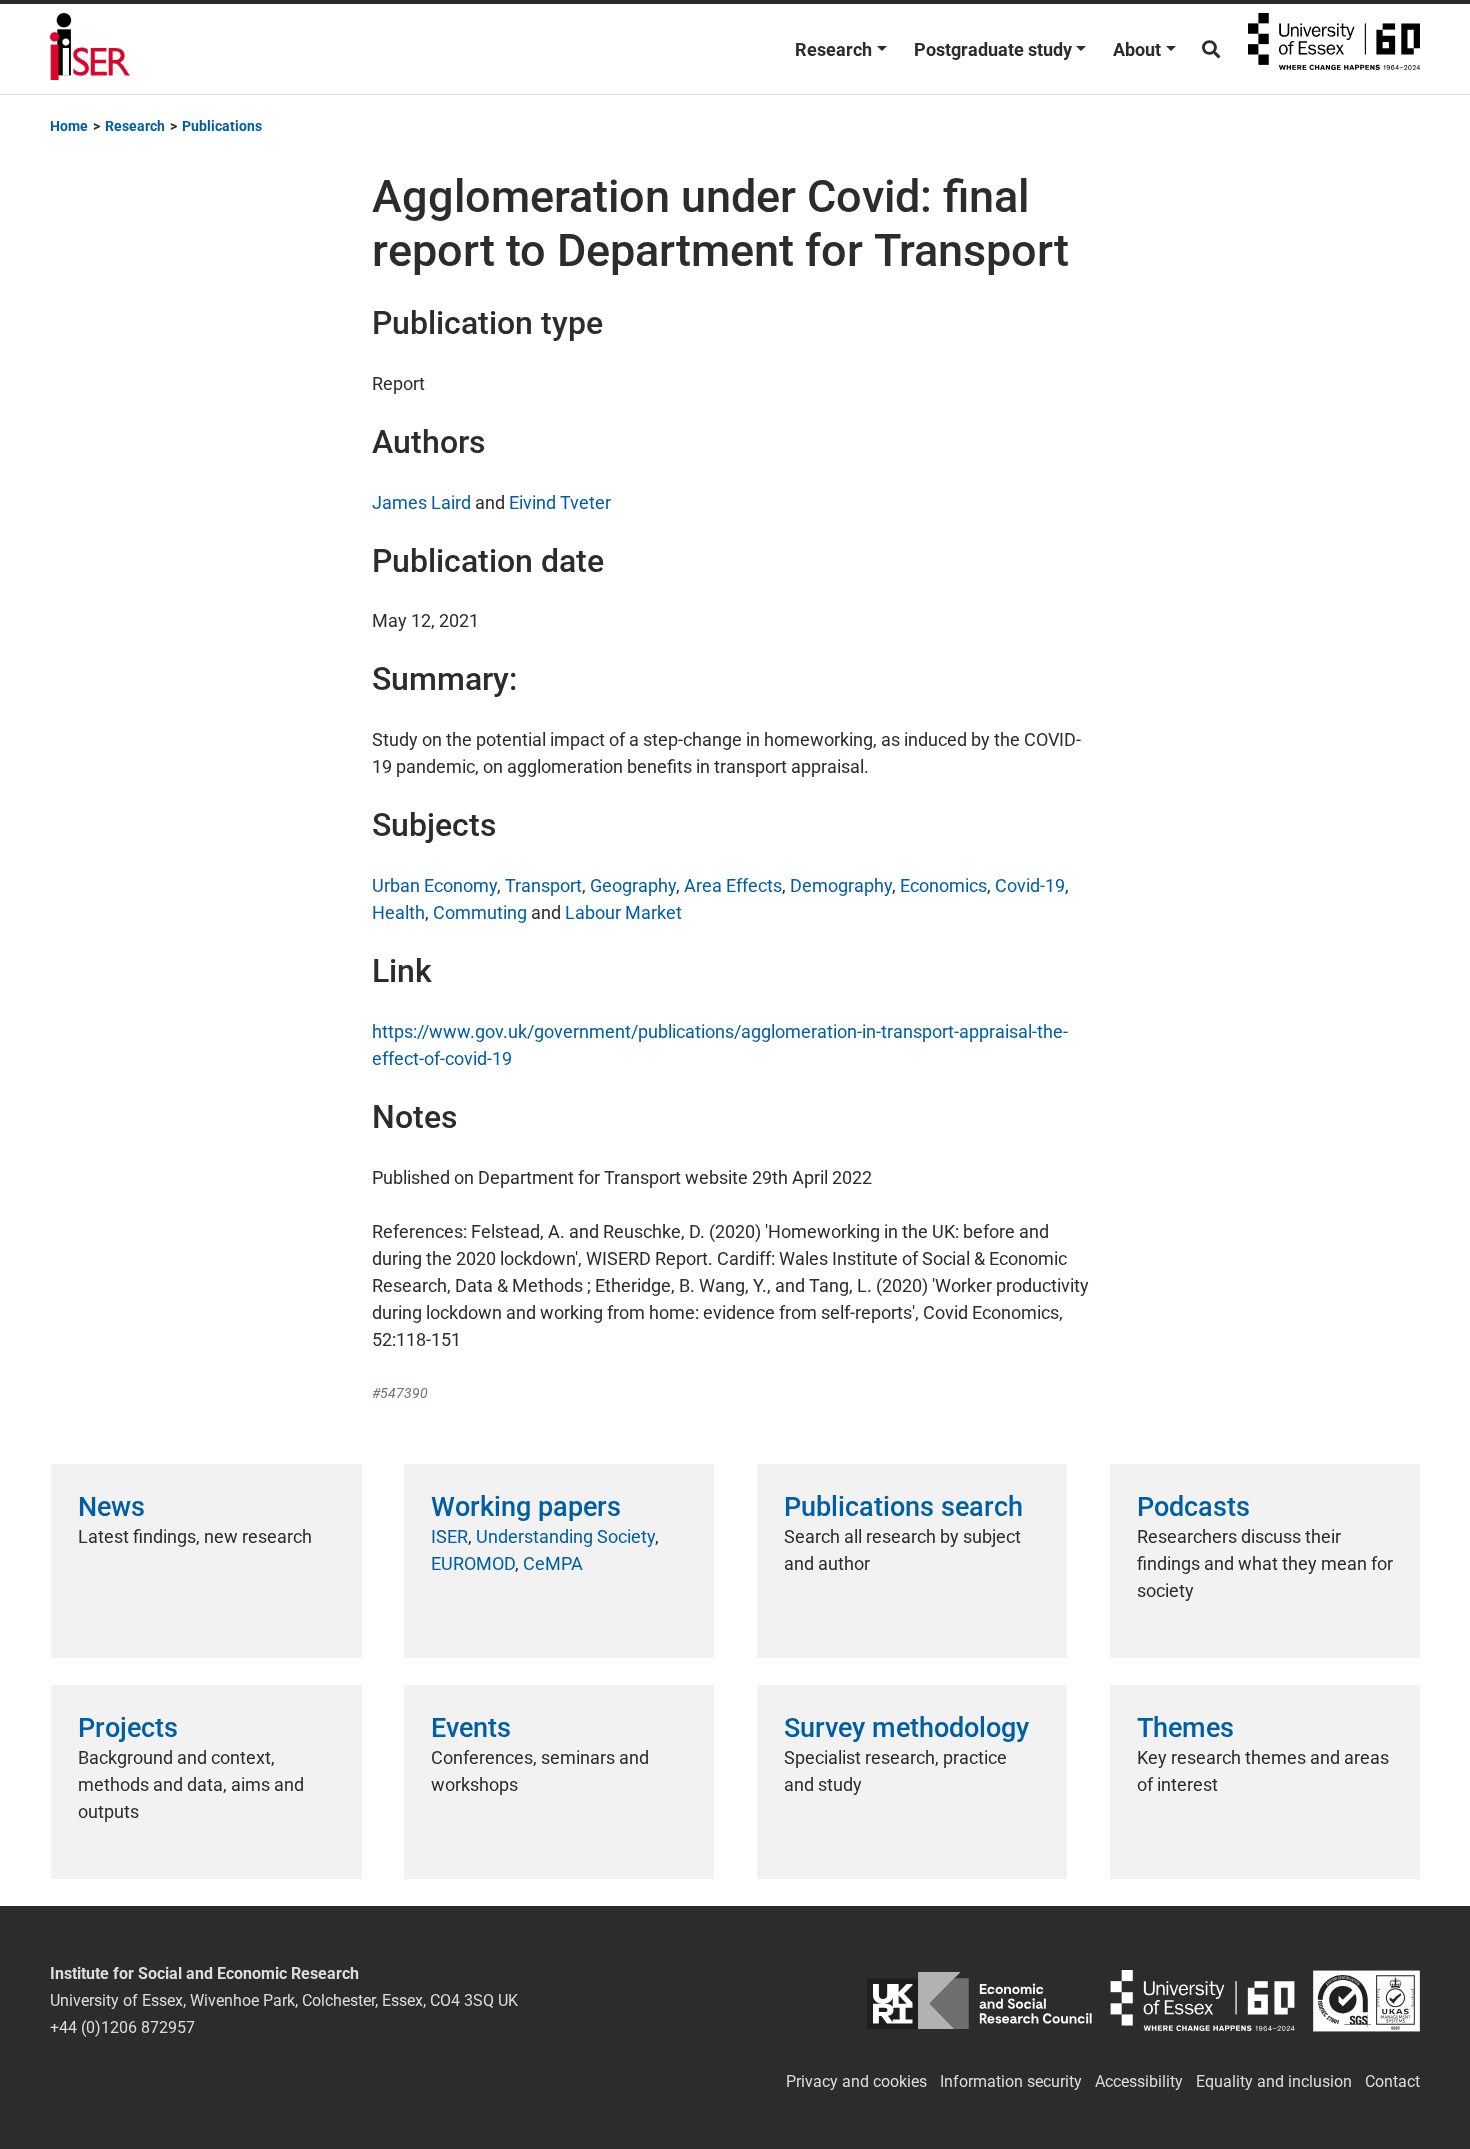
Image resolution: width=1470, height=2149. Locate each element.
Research (833, 49)
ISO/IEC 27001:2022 (1366, 2000)
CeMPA (553, 1563)
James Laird (421, 502)
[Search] (1211, 49)
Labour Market (623, 912)
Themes (1185, 1728)
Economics (943, 885)
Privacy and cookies (856, 2081)
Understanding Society (565, 1536)
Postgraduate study (993, 49)
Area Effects (733, 885)
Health (398, 912)
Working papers (526, 1507)
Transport (543, 885)
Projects (128, 1728)
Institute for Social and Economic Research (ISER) (90, 49)
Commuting (480, 912)
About (1137, 49)
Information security (1011, 2081)
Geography (633, 885)
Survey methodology (906, 1728)
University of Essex (1334, 49)
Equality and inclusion (1274, 2081)
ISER (449, 1536)
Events (471, 1728)
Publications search (903, 1507)
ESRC (979, 2000)
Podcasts (1193, 1507)
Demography (841, 885)
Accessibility (1139, 2081)
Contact (1392, 2081)
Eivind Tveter (560, 502)
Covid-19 (1030, 885)
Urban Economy (434, 885)
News (111, 1507)
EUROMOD (473, 1563)
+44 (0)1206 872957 (122, 2027)
